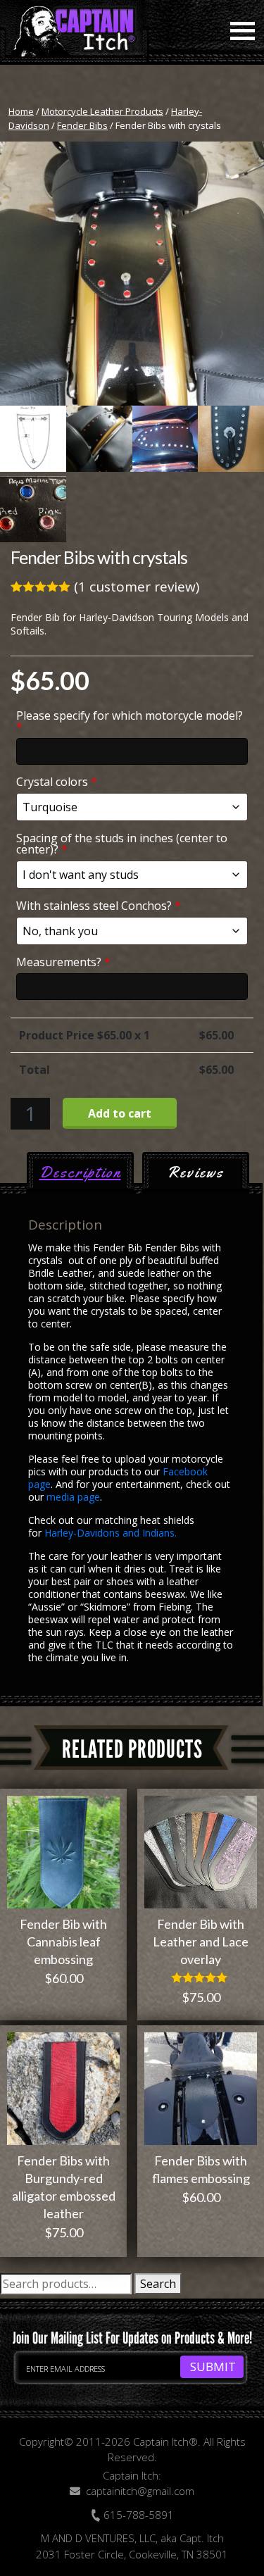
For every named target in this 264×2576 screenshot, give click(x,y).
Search (158, 2284)
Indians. (159, 1533)
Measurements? (63, 962)
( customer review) (137, 587)
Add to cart (120, 1113)
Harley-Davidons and (93, 1533)
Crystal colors (57, 782)
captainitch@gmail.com (140, 2491)
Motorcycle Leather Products (102, 111)
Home (21, 111)
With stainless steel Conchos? (99, 906)
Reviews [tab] (195, 1173)
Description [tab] (80, 1173)
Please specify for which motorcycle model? (130, 721)
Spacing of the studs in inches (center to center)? (122, 844)
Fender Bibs (82, 125)
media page (73, 1497)
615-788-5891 (137, 2515)
